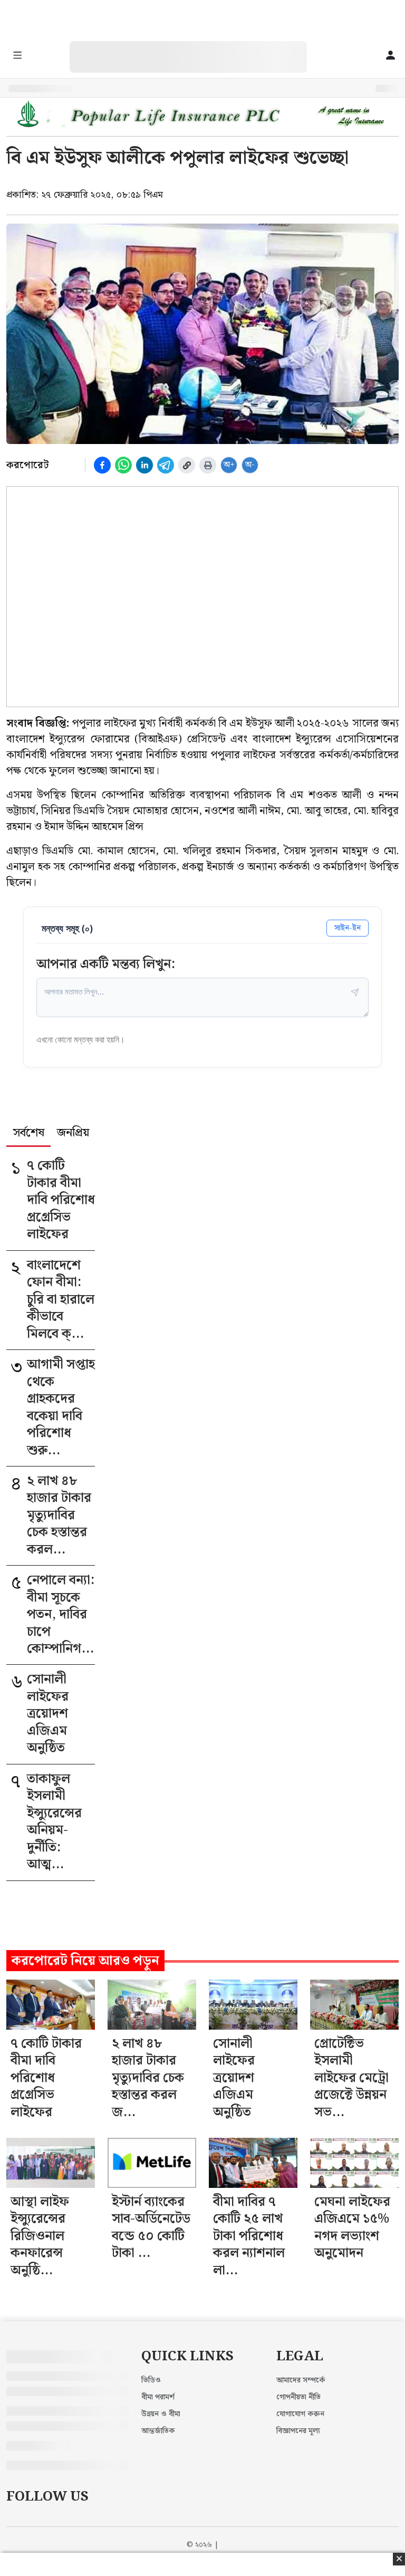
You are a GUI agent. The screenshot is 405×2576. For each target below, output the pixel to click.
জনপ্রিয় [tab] (73, 1134)
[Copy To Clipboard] (187, 465)
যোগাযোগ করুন (300, 2414)
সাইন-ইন (348, 928)
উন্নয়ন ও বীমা (161, 2414)
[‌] (199, 47)
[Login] (390, 56)
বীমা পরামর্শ (158, 2397)
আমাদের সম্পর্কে (301, 2380)
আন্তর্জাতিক (158, 2431)
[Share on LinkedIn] (144, 465)
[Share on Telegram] (166, 465)
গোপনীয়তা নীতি (298, 2397)
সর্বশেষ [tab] (29, 1134)
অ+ (229, 465)
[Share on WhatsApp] (123, 465)
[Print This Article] (208, 465)
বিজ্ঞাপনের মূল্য (298, 2431)
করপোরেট (27, 465)
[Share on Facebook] (102, 465)
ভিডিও (151, 2380)
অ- (250, 465)
